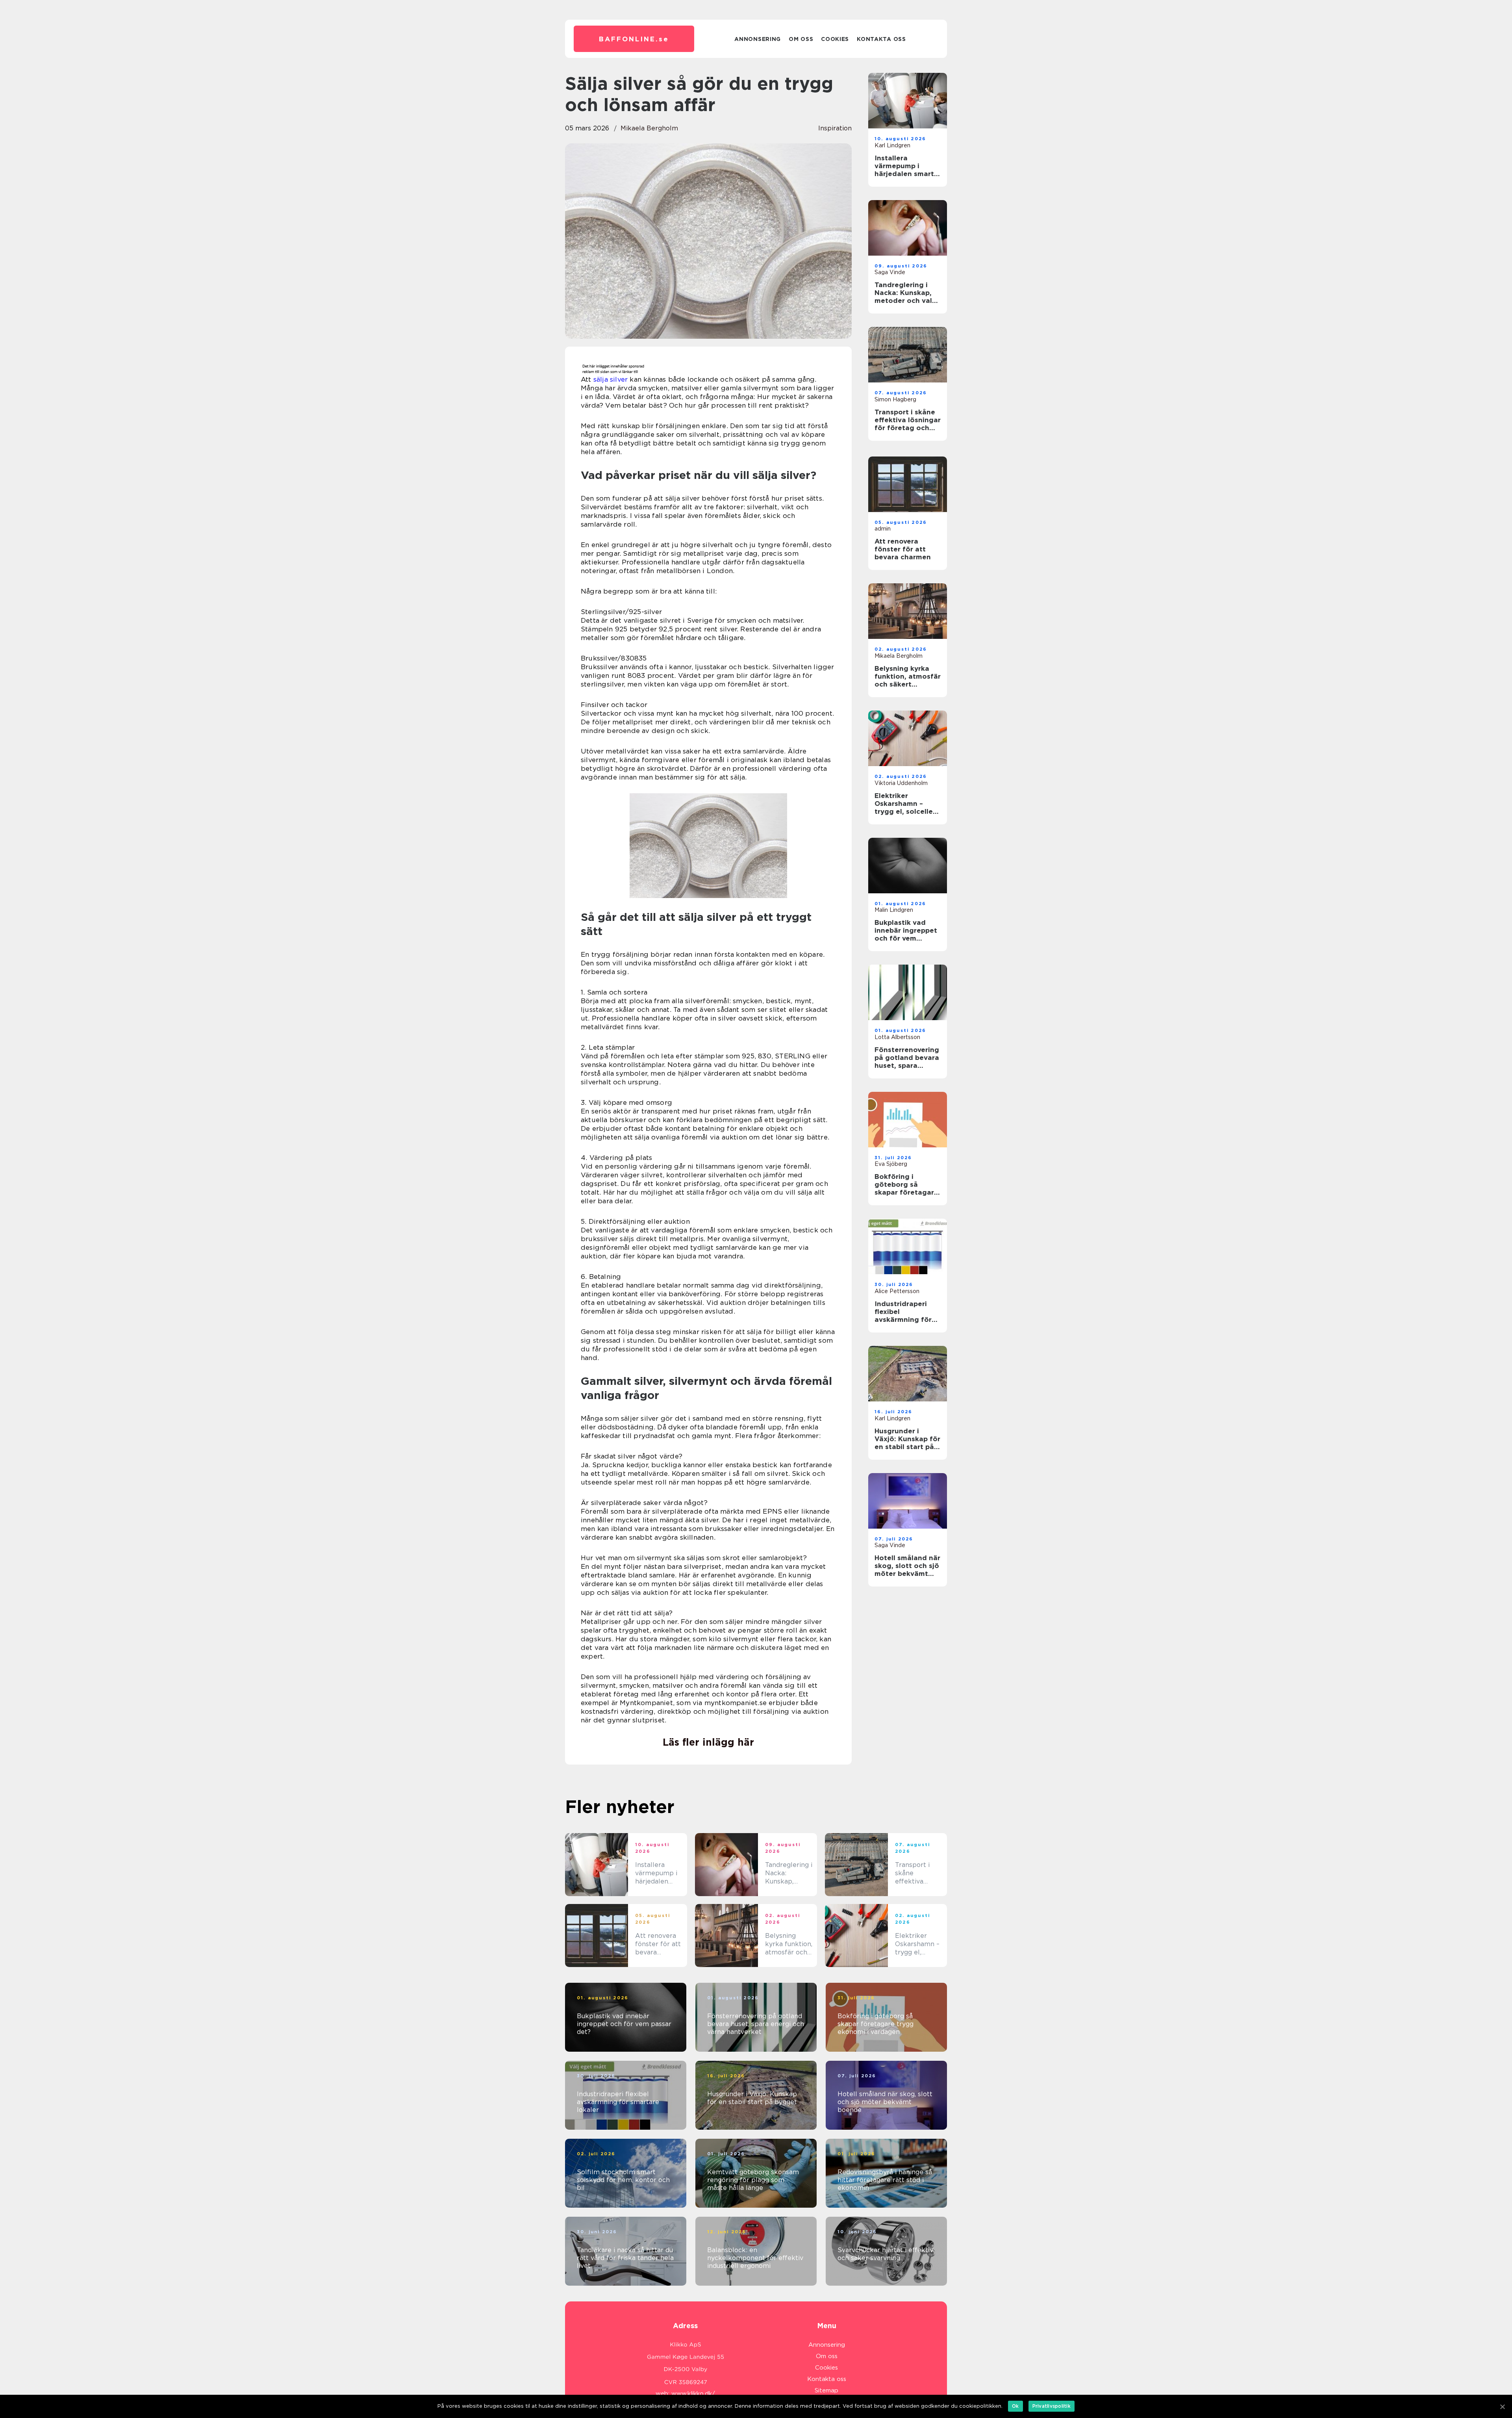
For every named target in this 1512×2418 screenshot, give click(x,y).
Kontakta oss (881, 39)
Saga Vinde (890, 272)
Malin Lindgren (894, 910)
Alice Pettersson (897, 1291)
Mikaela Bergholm (649, 128)
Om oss (801, 39)
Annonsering (758, 39)
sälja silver (611, 379)
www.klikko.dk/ (693, 2394)
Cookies (835, 39)
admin (883, 529)
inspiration (835, 128)
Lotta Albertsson (897, 1037)
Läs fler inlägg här (708, 1742)
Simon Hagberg (895, 399)
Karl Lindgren (892, 145)
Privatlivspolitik (1052, 2406)
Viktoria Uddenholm (901, 783)
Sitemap (826, 2390)
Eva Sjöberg (891, 1164)
